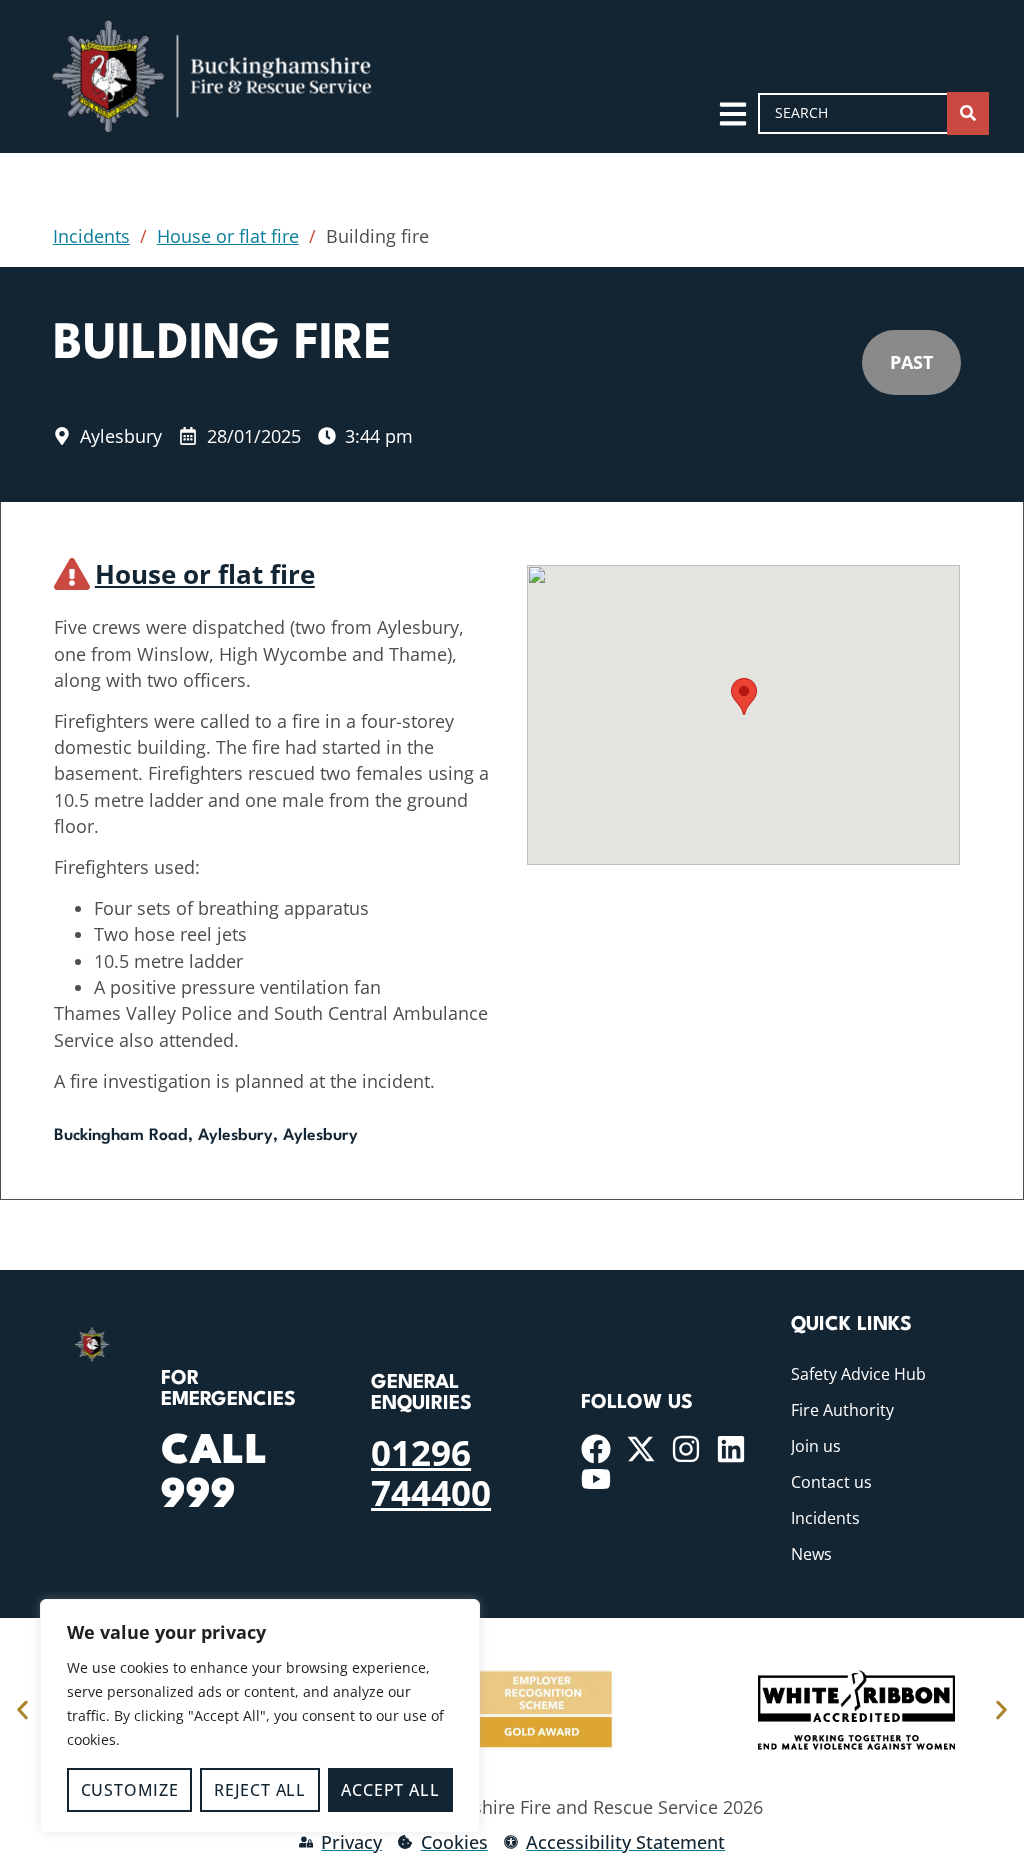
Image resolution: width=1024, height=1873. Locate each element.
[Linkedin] (731, 1449)
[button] (744, 696)
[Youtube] (596, 1479)
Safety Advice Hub (858, 1374)
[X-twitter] (641, 1449)
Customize (130, 1790)
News (811, 1554)
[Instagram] (686, 1449)
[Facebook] (596, 1449)
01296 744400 (431, 1472)
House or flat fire (228, 236)
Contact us (831, 1482)
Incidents (91, 236)
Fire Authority (842, 1410)
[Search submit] (968, 113)
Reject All (260, 1790)
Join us (816, 1446)
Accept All (390, 1790)
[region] (260, 1716)
